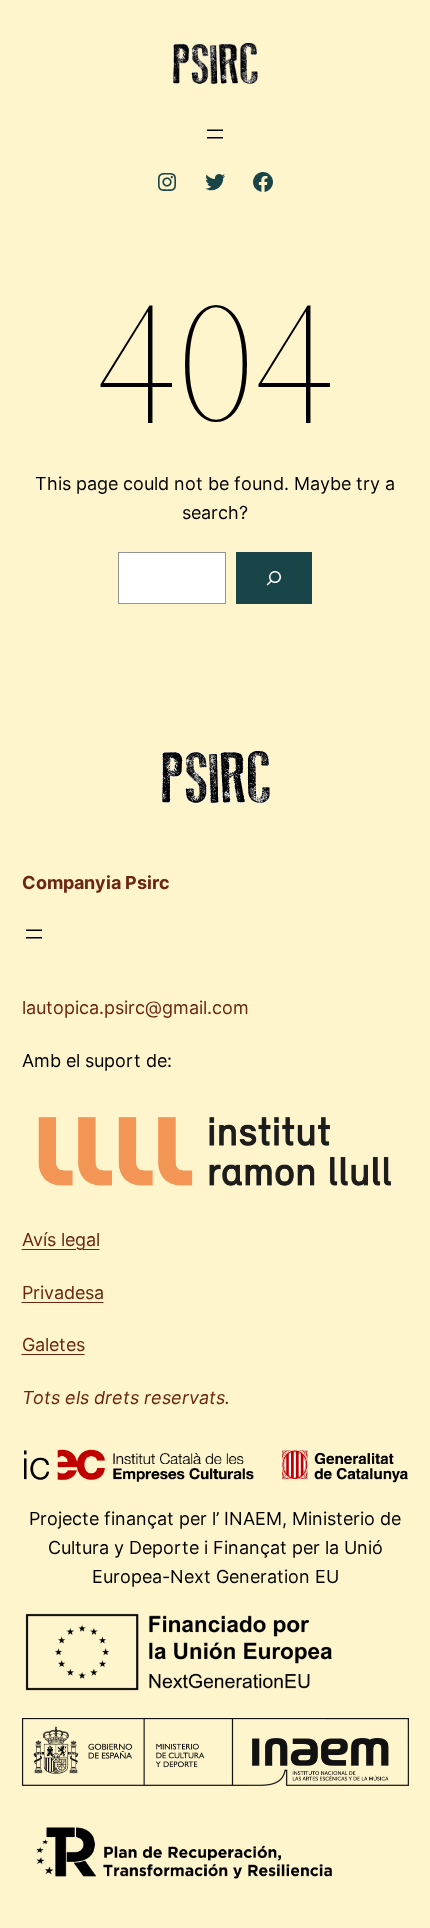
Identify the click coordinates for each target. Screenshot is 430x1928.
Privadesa (63, 1292)
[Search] (274, 578)
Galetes (53, 1344)
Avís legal (61, 1239)
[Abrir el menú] (215, 134)
